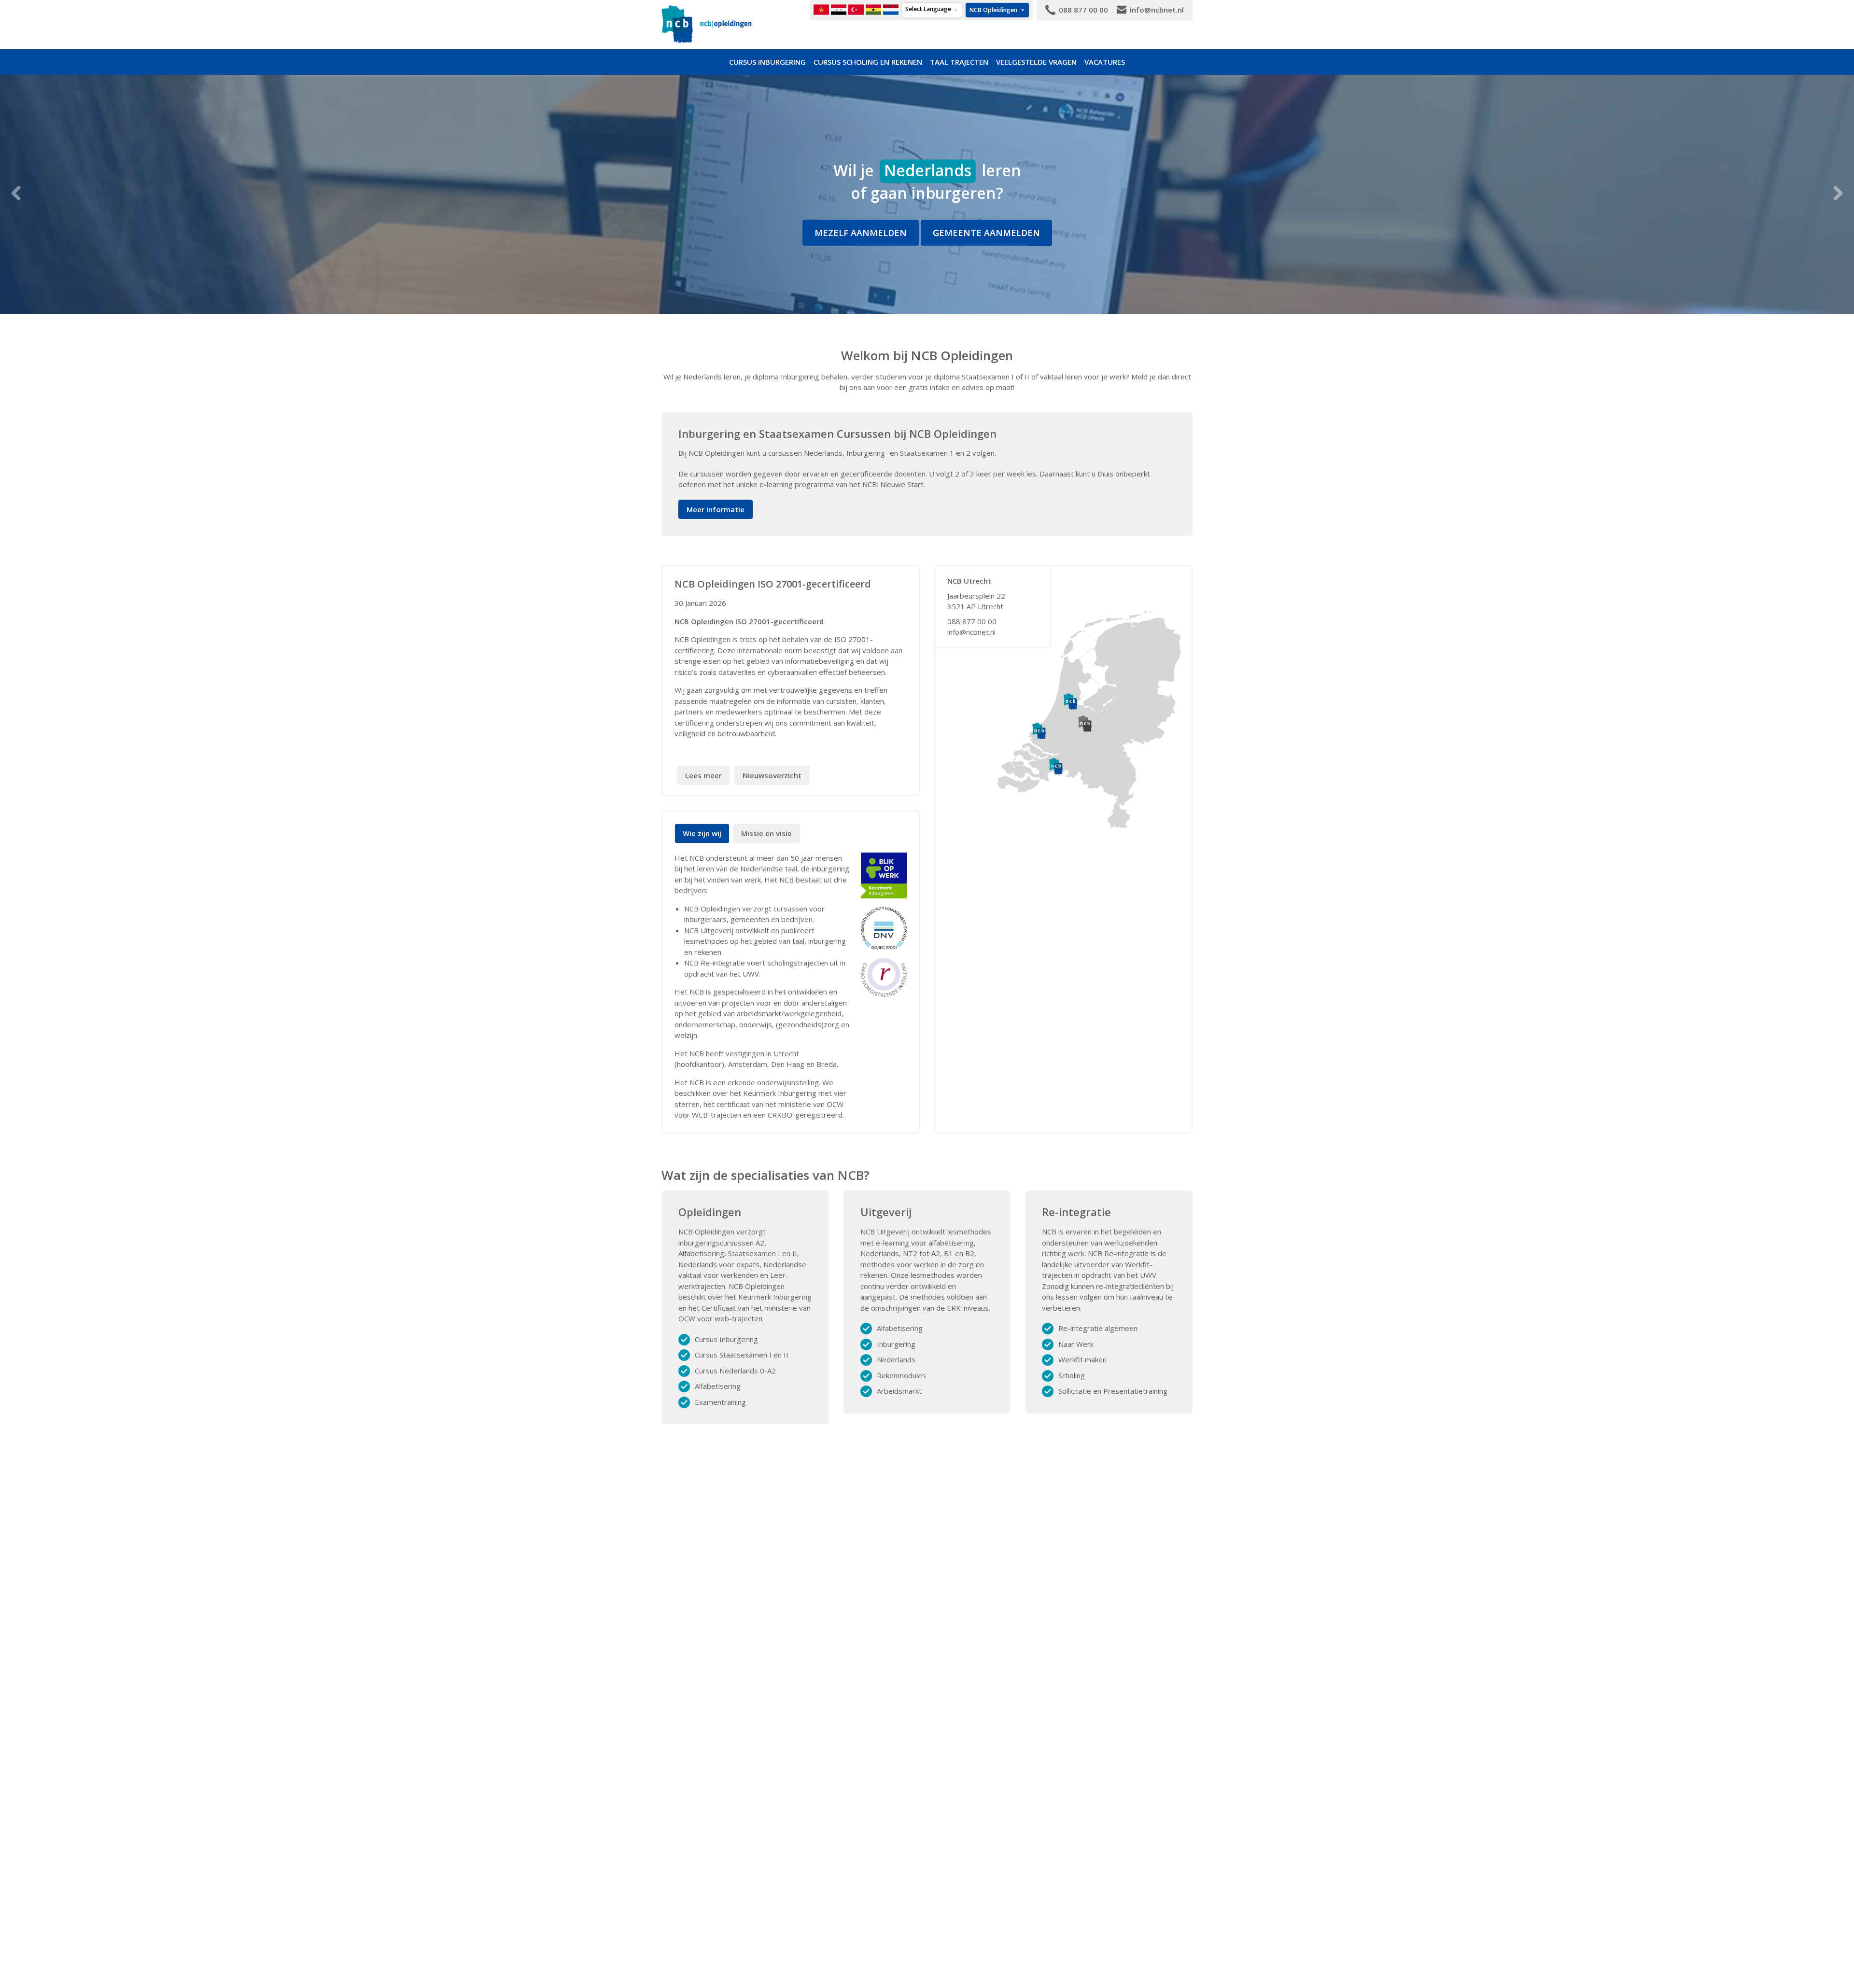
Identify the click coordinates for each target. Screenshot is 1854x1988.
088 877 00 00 (972, 621)
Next (1838, 193)
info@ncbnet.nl (971, 632)
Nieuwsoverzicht (772, 775)
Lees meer (703, 775)
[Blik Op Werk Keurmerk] (884, 875)
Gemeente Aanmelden (986, 233)
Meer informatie (716, 509)
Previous (16, 193)
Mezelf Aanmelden (861, 233)
